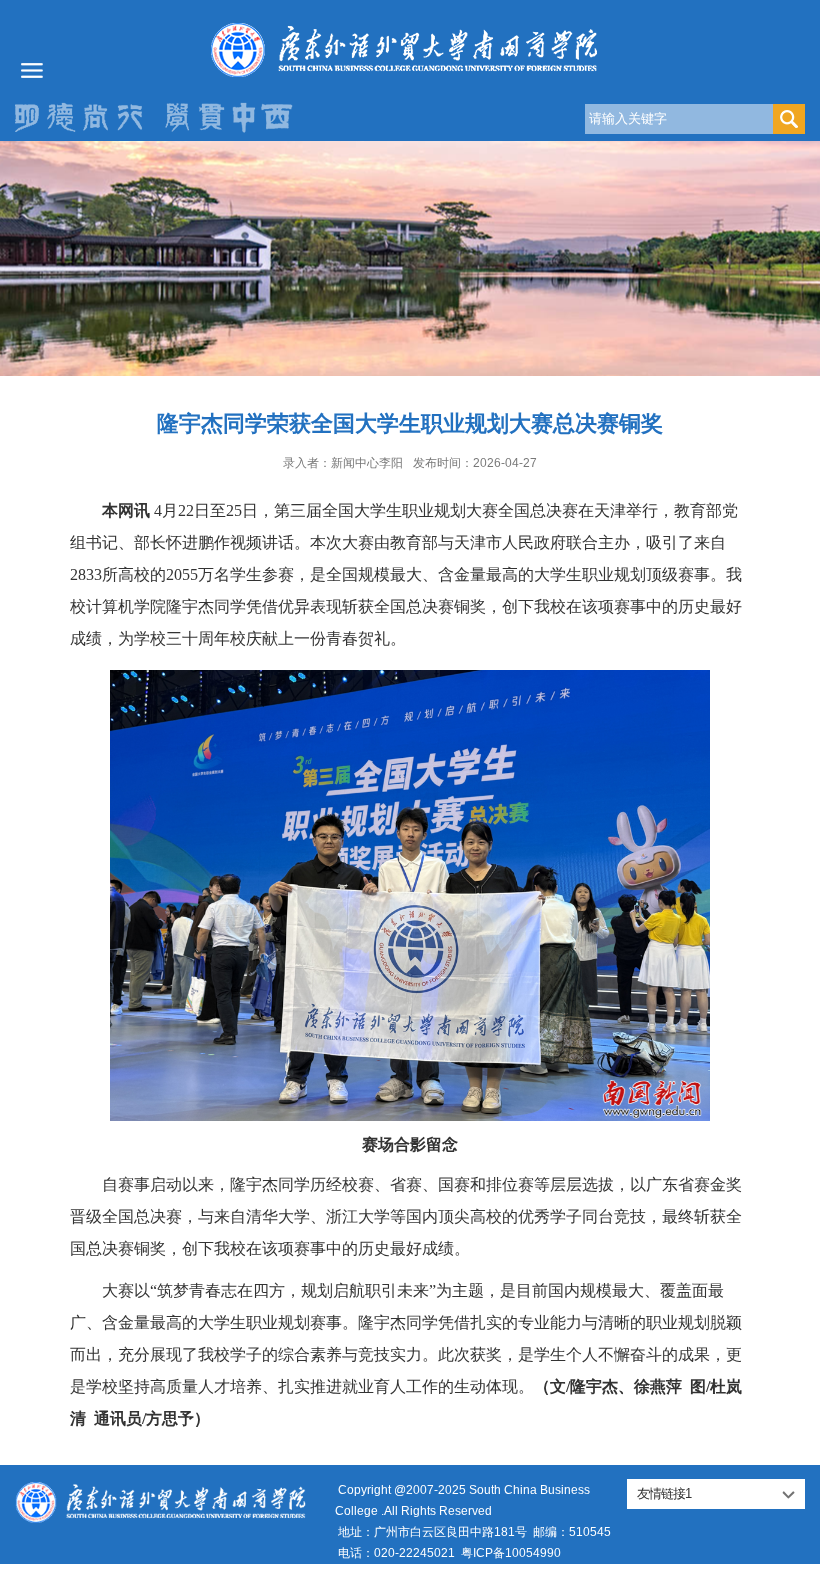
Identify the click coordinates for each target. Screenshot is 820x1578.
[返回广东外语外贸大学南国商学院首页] (410, 49)
